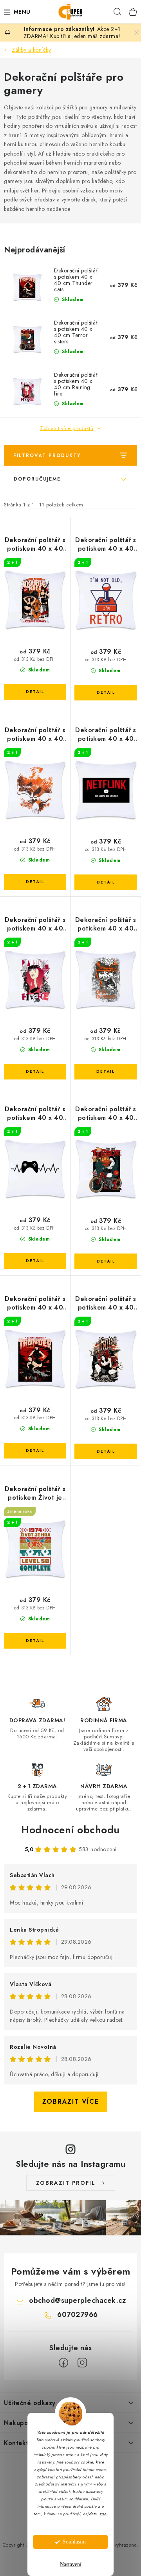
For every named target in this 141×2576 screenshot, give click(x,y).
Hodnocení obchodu (70, 1830)
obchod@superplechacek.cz (77, 2300)
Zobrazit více (71, 2102)
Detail (35, 692)
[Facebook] (63, 2363)
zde (103, 2514)
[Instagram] (82, 2363)
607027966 (78, 2315)
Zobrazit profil (66, 2183)
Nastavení (71, 2564)
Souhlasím (74, 2542)
